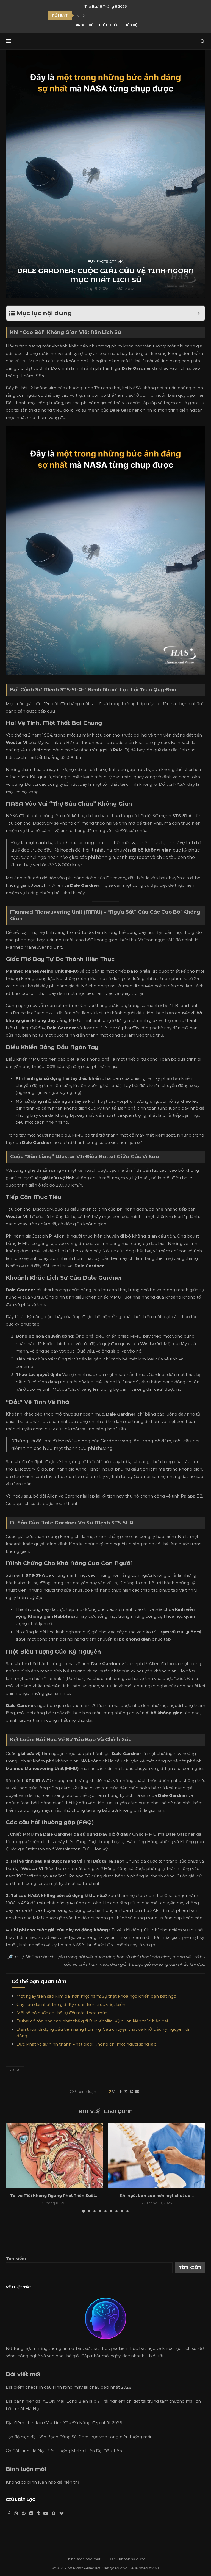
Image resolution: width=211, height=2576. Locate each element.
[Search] (202, 41)
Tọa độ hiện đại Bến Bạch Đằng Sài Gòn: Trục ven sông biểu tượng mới (78, 2437)
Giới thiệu (109, 25)
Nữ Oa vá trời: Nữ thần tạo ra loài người (91, 16)
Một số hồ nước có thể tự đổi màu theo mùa (62, 2013)
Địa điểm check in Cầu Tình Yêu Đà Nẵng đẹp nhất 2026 (64, 2423)
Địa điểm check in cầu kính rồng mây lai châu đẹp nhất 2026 (68, 2387)
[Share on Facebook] (121, 2092)
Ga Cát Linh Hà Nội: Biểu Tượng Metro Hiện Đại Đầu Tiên (64, 2451)
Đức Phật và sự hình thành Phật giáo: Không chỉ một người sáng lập (87, 2044)
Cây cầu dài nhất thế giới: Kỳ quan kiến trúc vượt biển (71, 2004)
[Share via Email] (137, 2092)
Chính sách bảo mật (83, 2559)
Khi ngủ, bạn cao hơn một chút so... (157, 2196)
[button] (78, 16)
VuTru (15, 2070)
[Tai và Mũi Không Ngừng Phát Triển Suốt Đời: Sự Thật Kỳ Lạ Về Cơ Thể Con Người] (54, 2156)
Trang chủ (84, 25)
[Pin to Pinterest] (132, 2092)
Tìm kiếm (16, 2258)
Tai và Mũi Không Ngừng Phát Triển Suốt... (54, 2196)
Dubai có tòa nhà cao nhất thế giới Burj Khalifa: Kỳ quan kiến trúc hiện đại (92, 2021)
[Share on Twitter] (126, 2092)
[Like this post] (114, 2092)
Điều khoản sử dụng (128, 2559)
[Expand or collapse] (198, 313)
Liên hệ (130, 25)
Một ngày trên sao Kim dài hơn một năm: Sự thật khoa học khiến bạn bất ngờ (96, 1996)
